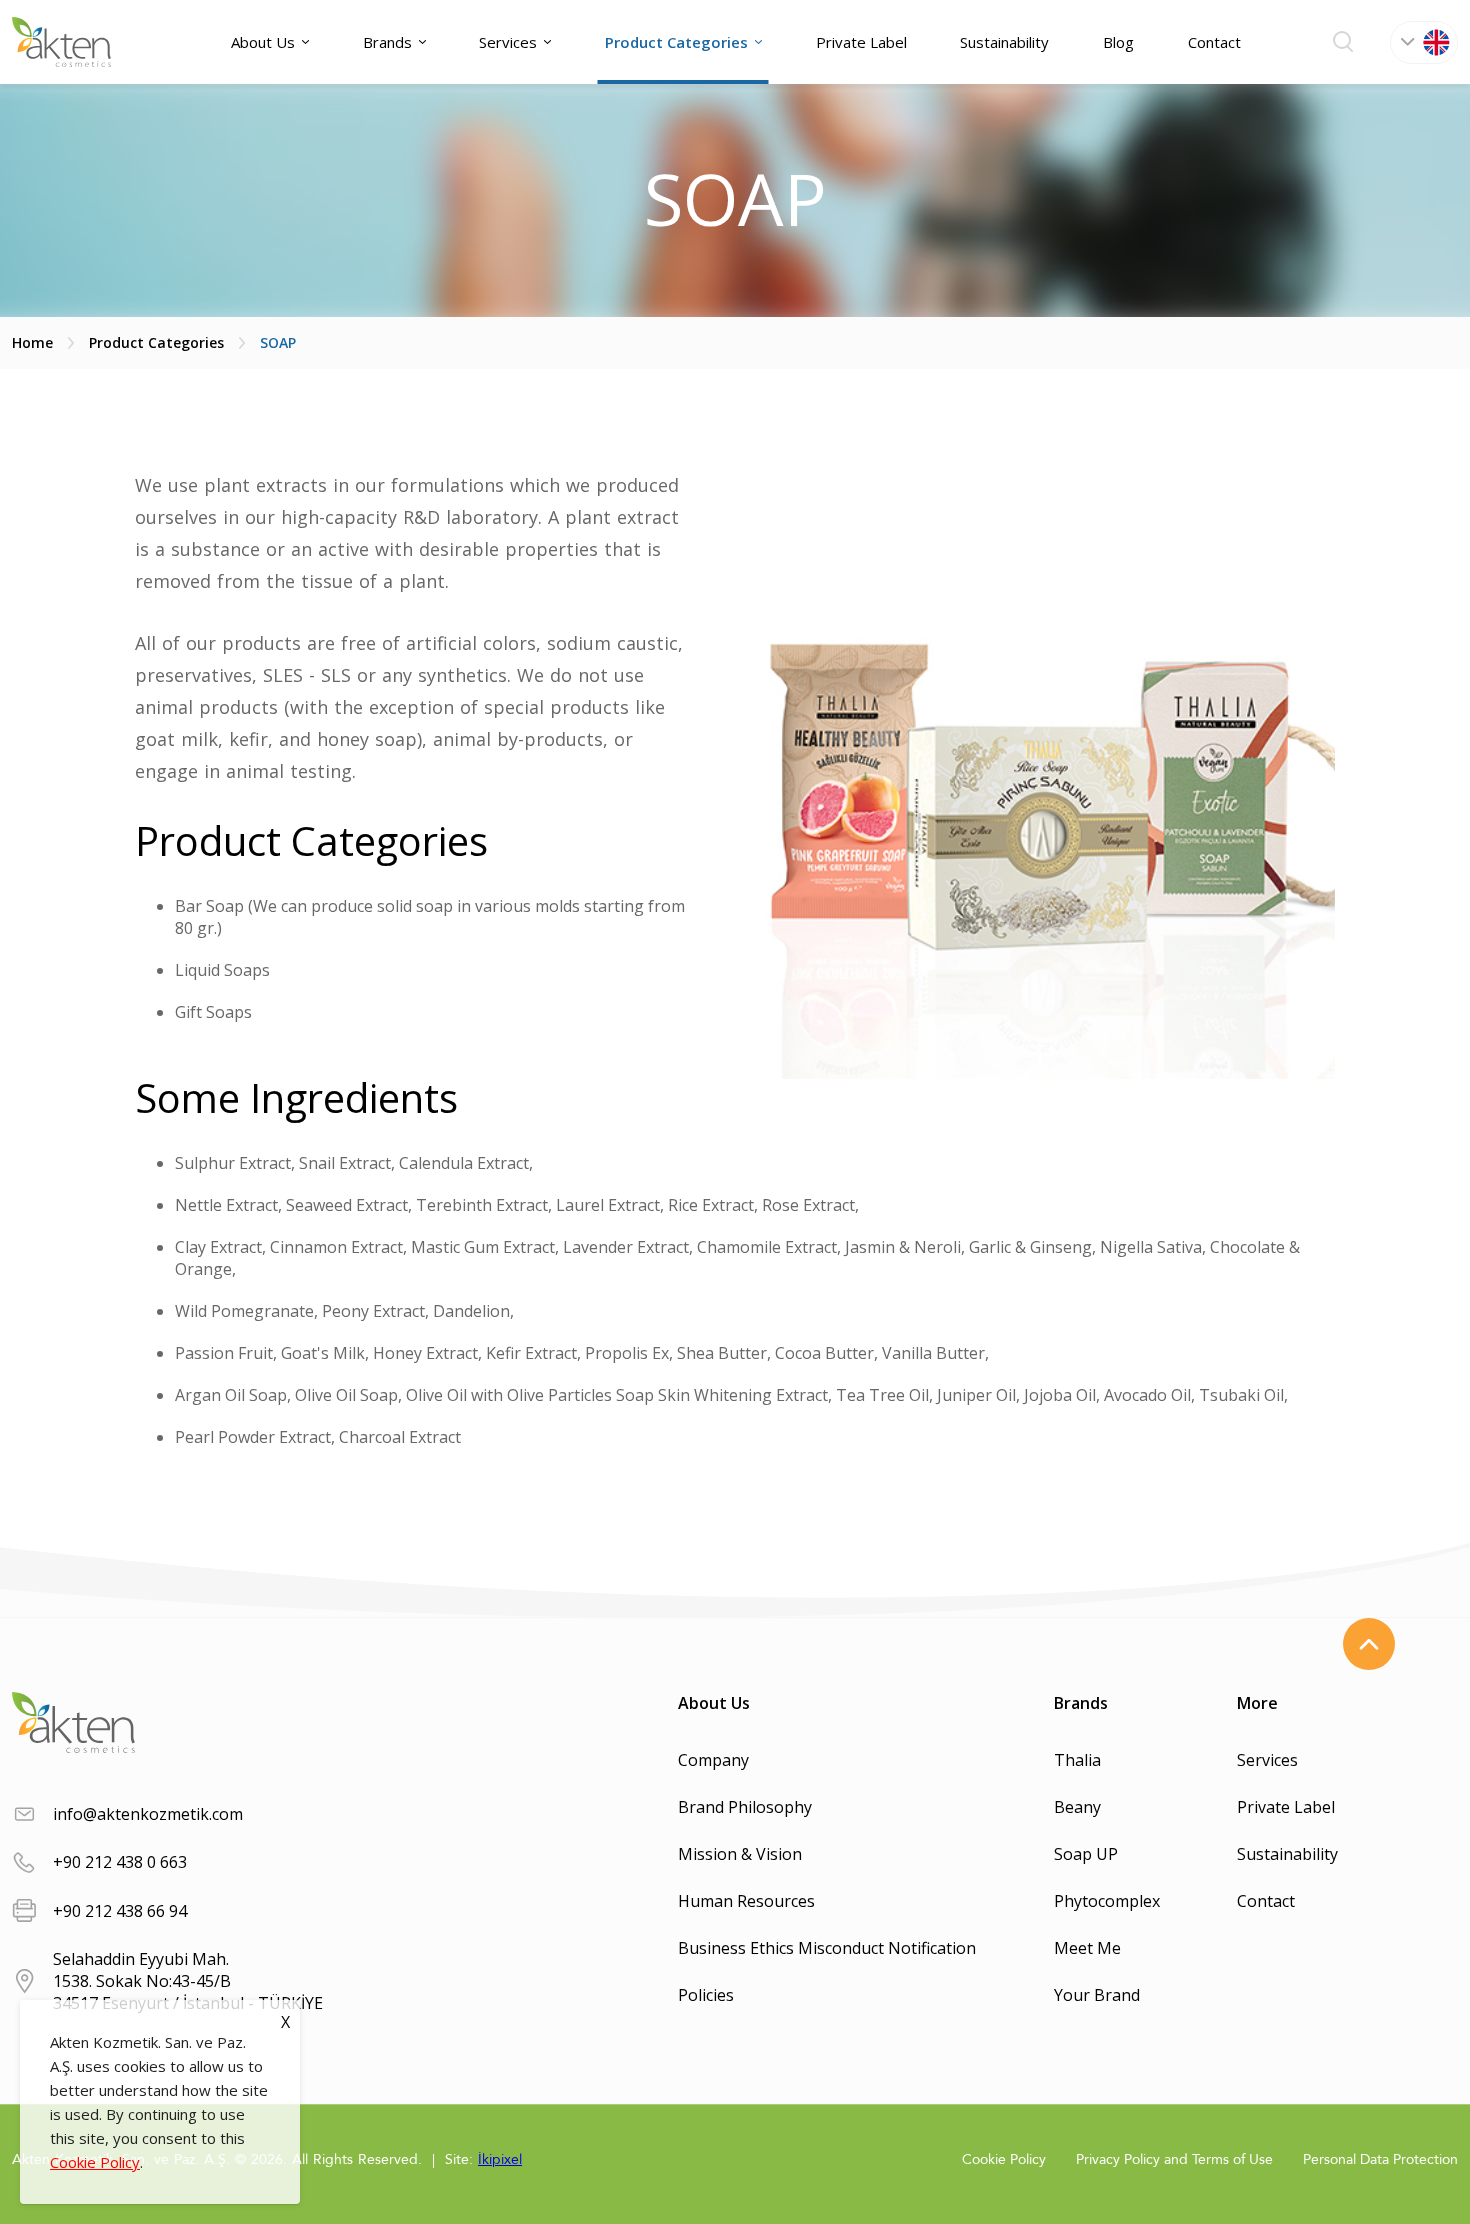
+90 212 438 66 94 (120, 1911)
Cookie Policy (95, 2162)
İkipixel (500, 2159)
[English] (1424, 42)
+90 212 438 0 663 (120, 1862)
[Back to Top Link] (1369, 1644)
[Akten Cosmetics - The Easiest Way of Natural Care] (61, 42)
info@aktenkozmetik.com (148, 1814)
